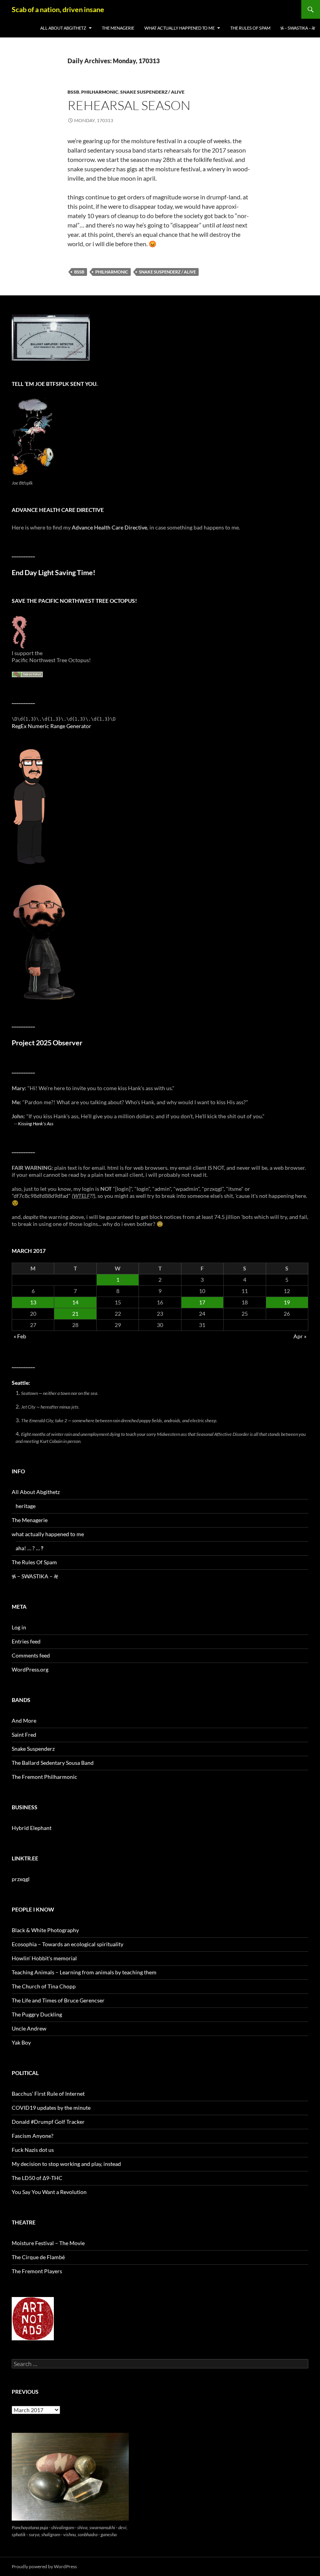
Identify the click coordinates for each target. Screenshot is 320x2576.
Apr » (300, 1336)
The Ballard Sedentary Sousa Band (53, 1763)
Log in (19, 1627)
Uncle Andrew (29, 2028)
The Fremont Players (37, 2271)
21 (75, 1314)
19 (287, 1302)
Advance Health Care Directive (109, 527)
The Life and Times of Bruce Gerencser (58, 2000)
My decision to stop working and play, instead (66, 2164)
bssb (73, 92)
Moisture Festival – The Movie (48, 2243)
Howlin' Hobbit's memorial (44, 1958)
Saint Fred (24, 1735)
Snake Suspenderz (33, 1749)
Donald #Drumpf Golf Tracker (48, 2122)
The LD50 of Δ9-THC (37, 2178)
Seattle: (21, 1383)
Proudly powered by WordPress (44, 2566)
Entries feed (26, 1641)
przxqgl (21, 1879)
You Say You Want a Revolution (49, 2192)
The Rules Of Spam (250, 28)
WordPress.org (30, 1669)
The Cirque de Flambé (38, 2257)
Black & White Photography (45, 1930)
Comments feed (31, 1655)
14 (75, 1302)
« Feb (20, 1336)
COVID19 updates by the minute (51, 2108)
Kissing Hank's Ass (36, 1123)
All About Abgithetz (63, 28)
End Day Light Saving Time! (53, 573)
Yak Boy (21, 2042)
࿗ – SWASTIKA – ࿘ (298, 28)
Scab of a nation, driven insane (58, 9)
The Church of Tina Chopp (44, 1986)
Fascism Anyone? (33, 2136)
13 (33, 1302)
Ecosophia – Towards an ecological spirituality (68, 1944)
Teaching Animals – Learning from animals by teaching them (84, 1972)
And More (24, 1721)
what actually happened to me (180, 28)
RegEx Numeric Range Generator (52, 726)
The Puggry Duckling (37, 2014)
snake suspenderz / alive (152, 92)
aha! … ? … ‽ (29, 1548)
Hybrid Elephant (32, 1828)
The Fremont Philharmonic (44, 1777)
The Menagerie (118, 28)
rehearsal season (129, 105)
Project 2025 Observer (47, 1043)
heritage (26, 1506)
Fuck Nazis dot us (33, 2150)
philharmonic (100, 92)
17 (202, 1302)
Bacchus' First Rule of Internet (48, 2094)
